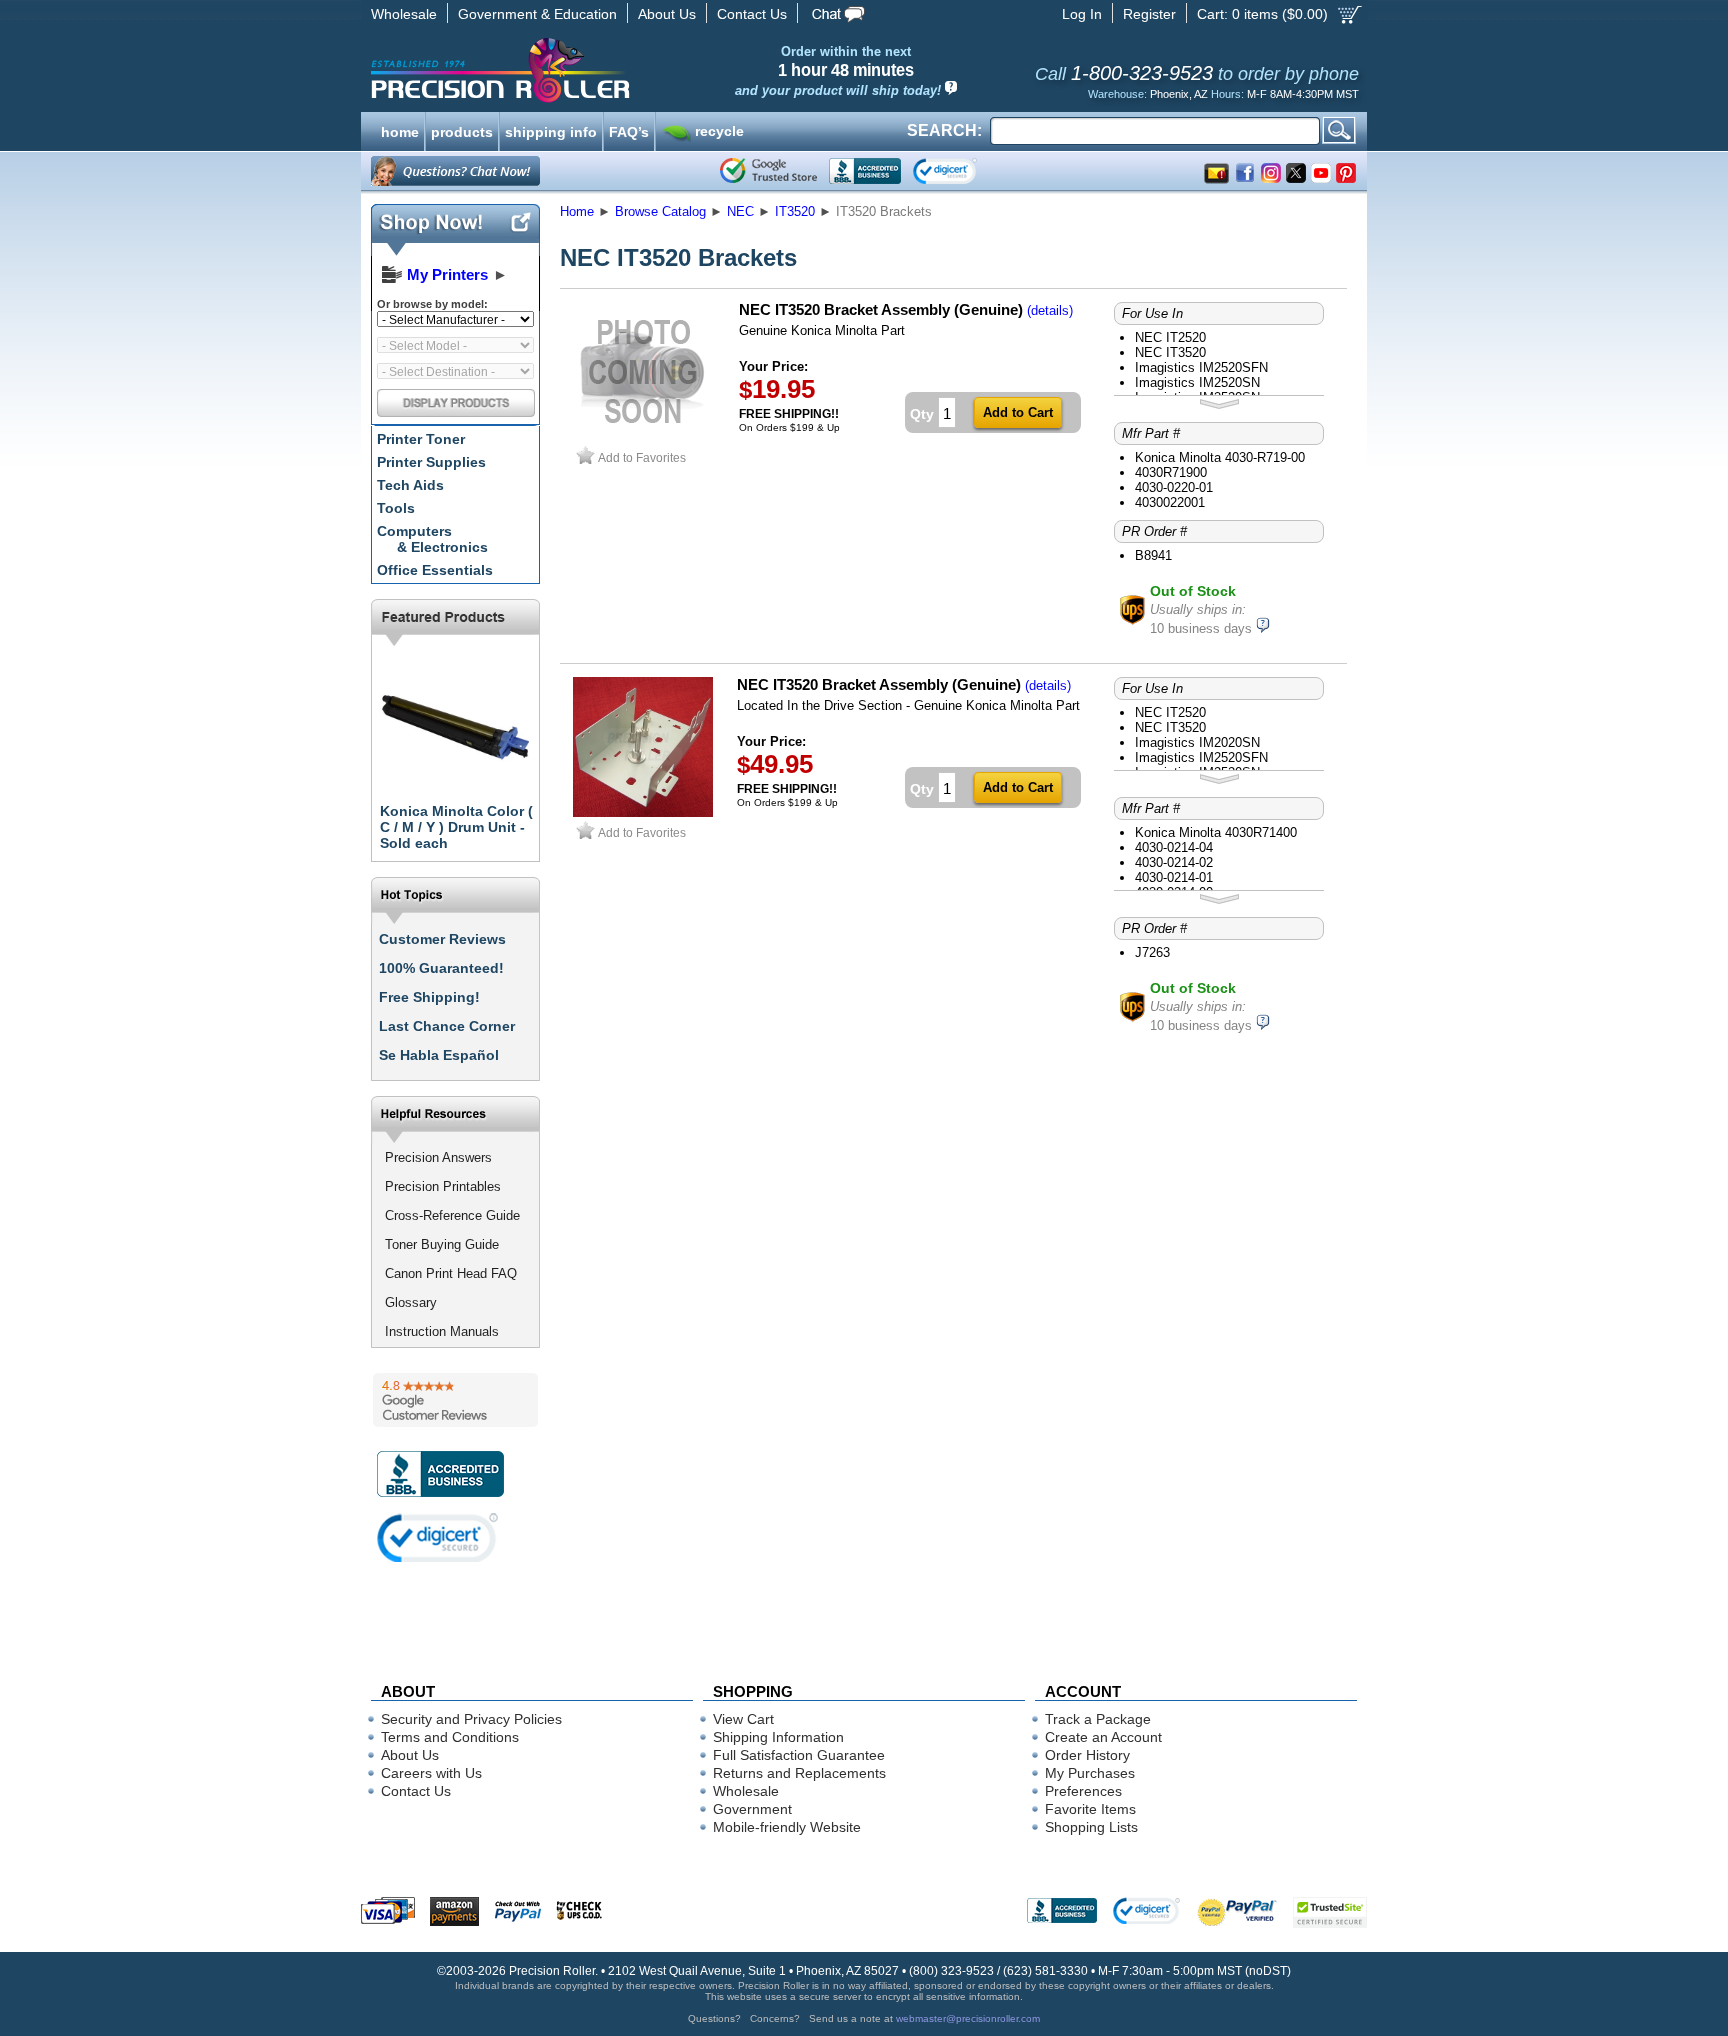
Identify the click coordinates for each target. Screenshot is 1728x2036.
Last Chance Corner (447, 1026)
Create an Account (1103, 1737)
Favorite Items (1090, 1809)
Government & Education (537, 14)
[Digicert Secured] (438, 1537)
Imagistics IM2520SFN (1201, 367)
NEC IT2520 (1170, 337)
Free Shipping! (429, 997)
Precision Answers (438, 1157)
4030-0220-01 (1174, 487)
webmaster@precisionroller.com (968, 2018)
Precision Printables (443, 1186)
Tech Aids (410, 485)
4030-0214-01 (1174, 877)
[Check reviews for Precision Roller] (455, 1400)
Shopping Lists (1091, 1827)
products (462, 130)
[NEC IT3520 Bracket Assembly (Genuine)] (643, 812)
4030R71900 (1171, 472)
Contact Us (752, 14)
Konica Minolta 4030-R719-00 (1220, 457)
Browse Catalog (660, 211)
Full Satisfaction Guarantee (799, 1755)
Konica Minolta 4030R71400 (1216, 832)
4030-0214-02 (1174, 862)
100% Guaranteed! (441, 968)
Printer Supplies (431, 462)
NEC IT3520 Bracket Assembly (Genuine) (881, 309)
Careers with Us (431, 1773)
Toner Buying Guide (442, 1244)
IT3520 (795, 211)
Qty (922, 414)
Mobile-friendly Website (787, 1827)
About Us (667, 14)
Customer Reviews (442, 939)
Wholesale (404, 14)
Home (577, 211)
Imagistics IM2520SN (1197, 382)
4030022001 (1170, 502)
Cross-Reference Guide (452, 1215)
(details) (1050, 310)
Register (1149, 14)
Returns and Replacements (799, 1773)
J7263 (1152, 952)
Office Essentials (435, 570)
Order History (1087, 1755)
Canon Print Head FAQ (451, 1273)
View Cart (743, 1719)
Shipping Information (778, 1737)
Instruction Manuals (442, 1331)
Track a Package (1098, 1719)
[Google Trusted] (768, 171)
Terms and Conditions (450, 1737)
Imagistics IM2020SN (1197, 742)
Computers (432, 539)
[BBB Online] (865, 171)
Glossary (411, 1302)
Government (752, 1809)
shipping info (551, 130)
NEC (740, 211)
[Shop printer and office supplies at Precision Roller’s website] (604, 70)
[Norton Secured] (961, 171)
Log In (1082, 14)
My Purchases (1090, 1773)
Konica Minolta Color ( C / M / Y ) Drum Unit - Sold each (456, 827)
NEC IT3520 (1170, 352)
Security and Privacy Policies (471, 1719)
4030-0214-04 (1174, 847)
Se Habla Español (439, 1055)
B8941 (1153, 555)
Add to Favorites (642, 457)
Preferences (1083, 1791)
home (400, 130)
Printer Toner (421, 439)
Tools (396, 508)
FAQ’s (629, 130)
